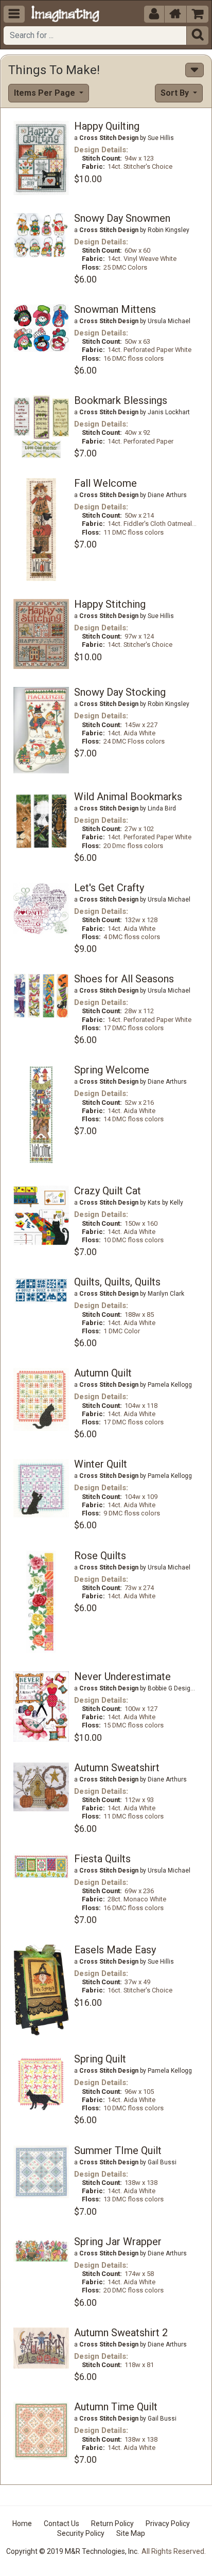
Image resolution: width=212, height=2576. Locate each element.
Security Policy (81, 2533)
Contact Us (61, 2524)
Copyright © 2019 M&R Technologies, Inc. (73, 2551)
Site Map (131, 2533)
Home (22, 2524)
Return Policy (112, 2524)
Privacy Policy (168, 2524)
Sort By (176, 93)
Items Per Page (46, 93)
